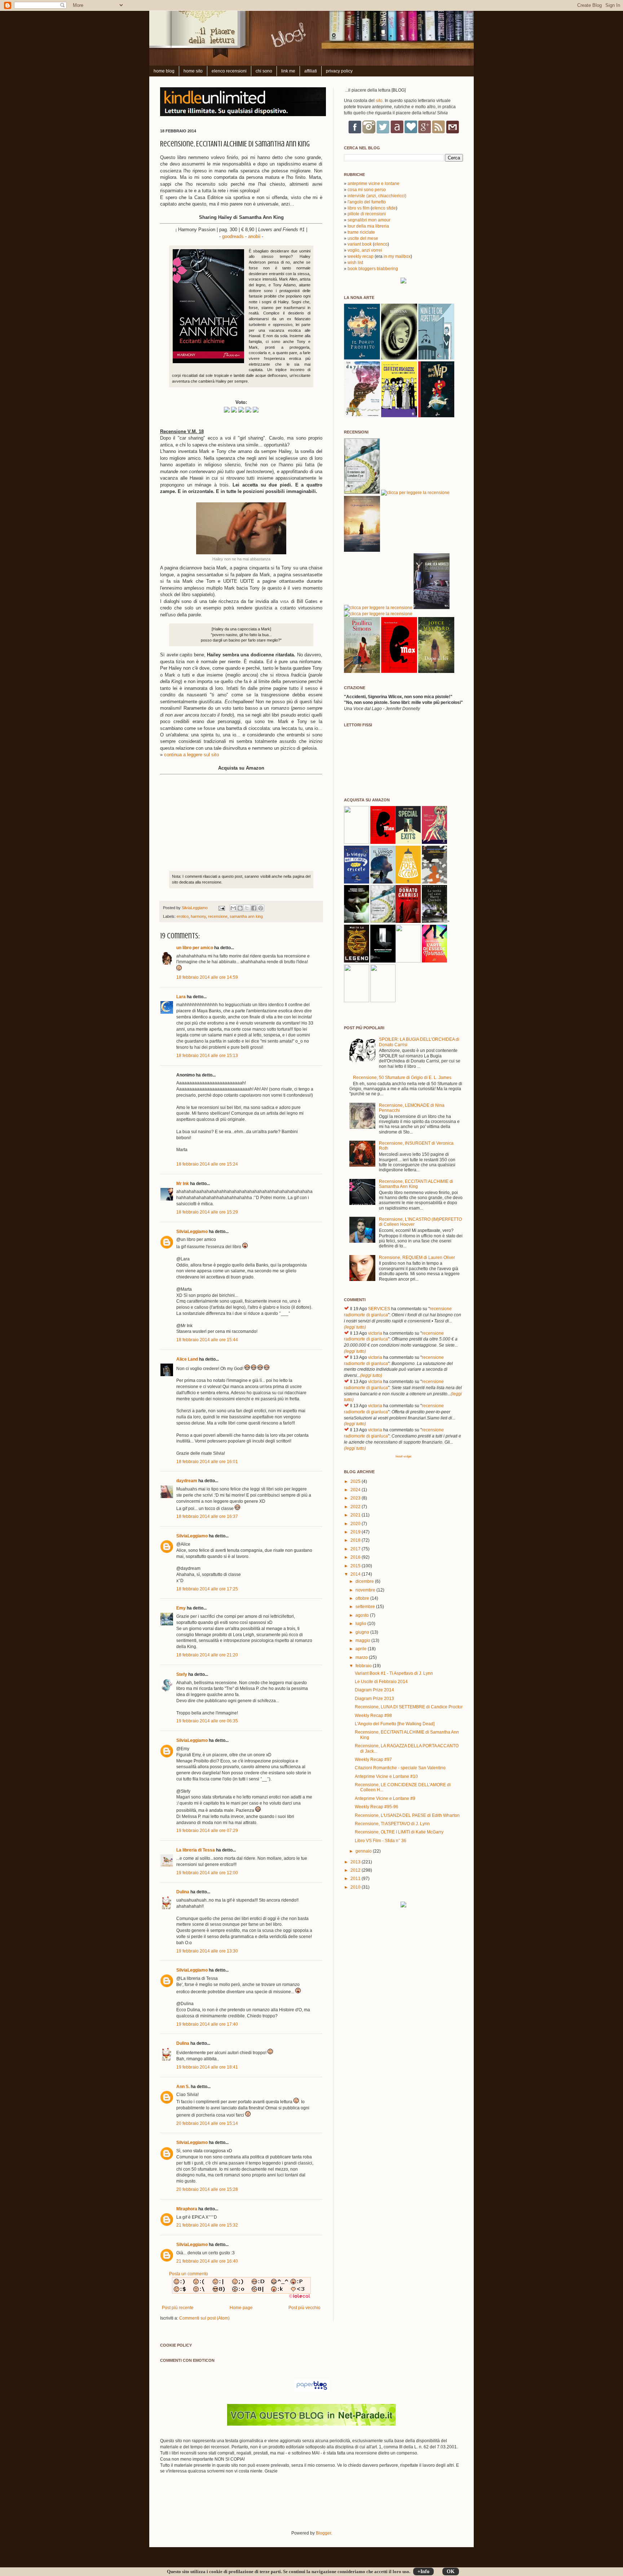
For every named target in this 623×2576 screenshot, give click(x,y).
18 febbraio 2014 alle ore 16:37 (207, 1516)
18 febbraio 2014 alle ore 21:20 (207, 1655)
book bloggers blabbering (373, 269)
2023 (356, 1498)
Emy (181, 1608)
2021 (356, 1515)
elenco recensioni (229, 71)
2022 (356, 1507)
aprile (362, 1649)
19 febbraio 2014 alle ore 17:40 (207, 2024)
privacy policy (339, 71)
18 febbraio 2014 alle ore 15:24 (207, 1164)
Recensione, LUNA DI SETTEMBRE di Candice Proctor (409, 1707)
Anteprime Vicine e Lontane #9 (385, 1798)
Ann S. (183, 2087)
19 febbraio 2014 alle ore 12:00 (207, 1873)
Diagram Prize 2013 (374, 1699)
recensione (218, 916)
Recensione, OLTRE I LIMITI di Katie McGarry (399, 1832)
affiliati (311, 71)
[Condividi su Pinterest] (261, 908)
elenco (381, 244)
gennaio (364, 1851)
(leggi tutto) (355, 1327)
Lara (181, 997)
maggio (363, 1641)
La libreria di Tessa (196, 1850)
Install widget (403, 1456)
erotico (183, 916)
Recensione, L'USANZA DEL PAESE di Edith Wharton (407, 1815)
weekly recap (361, 256)
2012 (356, 1870)
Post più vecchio (304, 2308)
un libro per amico (195, 948)
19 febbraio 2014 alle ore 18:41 (207, 2067)
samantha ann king (246, 916)
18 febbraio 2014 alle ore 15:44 (207, 1340)
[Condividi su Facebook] (254, 908)
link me (288, 71)
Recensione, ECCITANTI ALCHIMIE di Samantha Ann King (416, 1184)
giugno (363, 1632)
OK (451, 2571)
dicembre (365, 1581)
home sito (193, 71)
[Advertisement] (244, 2507)
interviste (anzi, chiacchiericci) (377, 196)
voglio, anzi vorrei (365, 250)
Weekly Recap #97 (373, 1760)
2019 (356, 1532)
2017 (356, 1549)
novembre (366, 1590)
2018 (356, 1540)
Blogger (323, 2533)
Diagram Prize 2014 (374, 1690)
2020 (356, 1524)
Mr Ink (183, 1184)
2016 (356, 1557)
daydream (187, 1481)
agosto (363, 1615)
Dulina (183, 1892)
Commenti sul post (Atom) (204, 2318)
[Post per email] (221, 908)
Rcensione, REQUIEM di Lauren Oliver (417, 1258)
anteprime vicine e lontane (374, 184)
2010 (356, 1887)
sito (379, 101)
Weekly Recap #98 (373, 1716)
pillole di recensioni (367, 214)
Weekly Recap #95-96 (377, 1807)
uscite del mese (363, 238)
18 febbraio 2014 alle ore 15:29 (207, 1212)
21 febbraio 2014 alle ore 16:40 (207, 2261)
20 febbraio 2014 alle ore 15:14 (207, 2123)
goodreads (233, 236)
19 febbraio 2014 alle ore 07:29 (207, 1831)
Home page (241, 2308)
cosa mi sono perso (367, 190)
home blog (164, 71)
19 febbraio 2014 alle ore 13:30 (207, 1951)
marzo (362, 1657)
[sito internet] (311, 2424)
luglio (361, 1624)
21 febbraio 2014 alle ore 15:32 (207, 2225)
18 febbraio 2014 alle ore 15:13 (207, 1056)
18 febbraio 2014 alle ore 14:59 (207, 977)
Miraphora (187, 2209)
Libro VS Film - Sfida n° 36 (381, 1841)
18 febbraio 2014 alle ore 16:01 (207, 1462)
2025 (356, 1481)
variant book (360, 244)
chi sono (264, 71)
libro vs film (359, 208)
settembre (366, 1607)
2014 (356, 1574)
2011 (356, 1879)
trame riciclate (361, 232)
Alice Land (187, 1359)
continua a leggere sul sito (191, 755)
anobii (254, 236)
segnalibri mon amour (369, 220)
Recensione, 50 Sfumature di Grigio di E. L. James (402, 1078)
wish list (355, 263)
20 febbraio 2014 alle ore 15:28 (207, 2189)
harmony (198, 916)
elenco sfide (384, 208)
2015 (356, 1566)
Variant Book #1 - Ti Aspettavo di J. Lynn (394, 1673)
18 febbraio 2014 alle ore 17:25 (207, 1589)
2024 (356, 1490)
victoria (375, 1333)
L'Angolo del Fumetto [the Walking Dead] (395, 1724)
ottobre (363, 1598)
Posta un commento (189, 2274)
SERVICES (379, 1309)
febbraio (364, 1666)
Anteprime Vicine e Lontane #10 (386, 1776)
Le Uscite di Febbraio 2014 (381, 1682)
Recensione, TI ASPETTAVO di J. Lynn (392, 1824)
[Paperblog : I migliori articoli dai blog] (312, 2390)
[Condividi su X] (247, 908)
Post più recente (178, 2308)
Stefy (182, 1674)
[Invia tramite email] (233, 908)
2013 (356, 1862)
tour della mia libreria (368, 226)
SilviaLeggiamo (195, 908)
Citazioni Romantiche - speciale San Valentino (400, 1768)
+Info (423, 2571)
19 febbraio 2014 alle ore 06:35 (207, 1721)
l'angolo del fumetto (367, 202)
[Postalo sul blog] (240, 908)
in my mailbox (397, 256)
